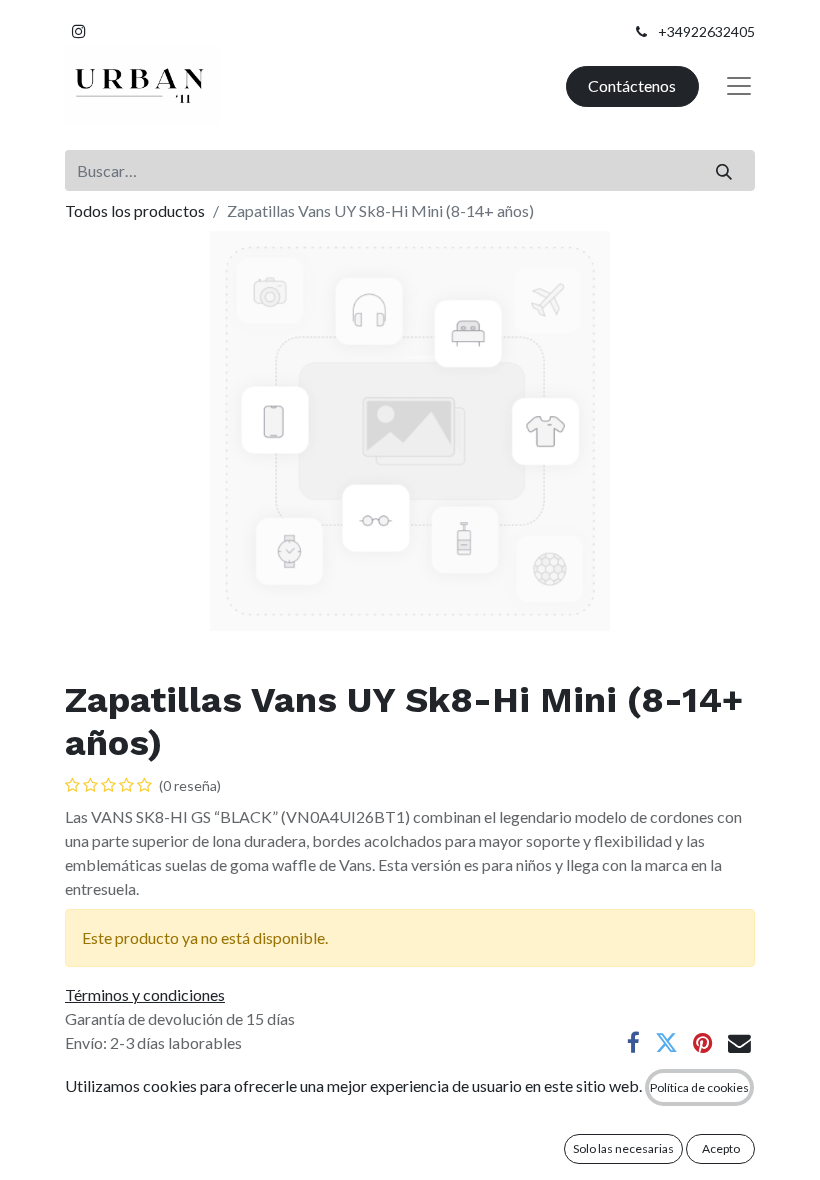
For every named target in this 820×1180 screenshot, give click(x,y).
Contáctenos (632, 85)
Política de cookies (699, 1087)
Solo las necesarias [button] (623, 1148)
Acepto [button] (721, 1148)
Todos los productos (135, 210)
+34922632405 (706, 31)
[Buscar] (724, 170)
